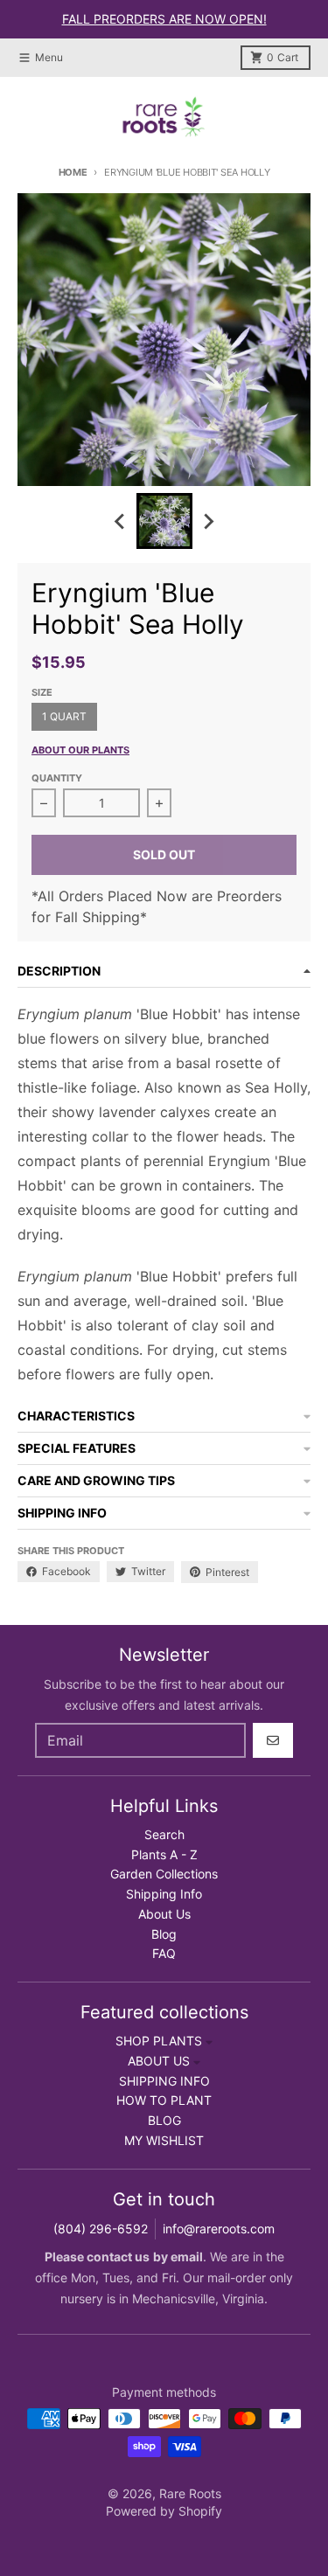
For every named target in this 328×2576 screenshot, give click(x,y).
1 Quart (64, 716)
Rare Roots (190, 2493)
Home (73, 172)
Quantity (57, 778)
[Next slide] (208, 521)
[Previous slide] (121, 521)
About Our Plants (80, 750)
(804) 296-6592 (101, 2229)
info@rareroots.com (219, 2229)
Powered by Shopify (164, 2511)
